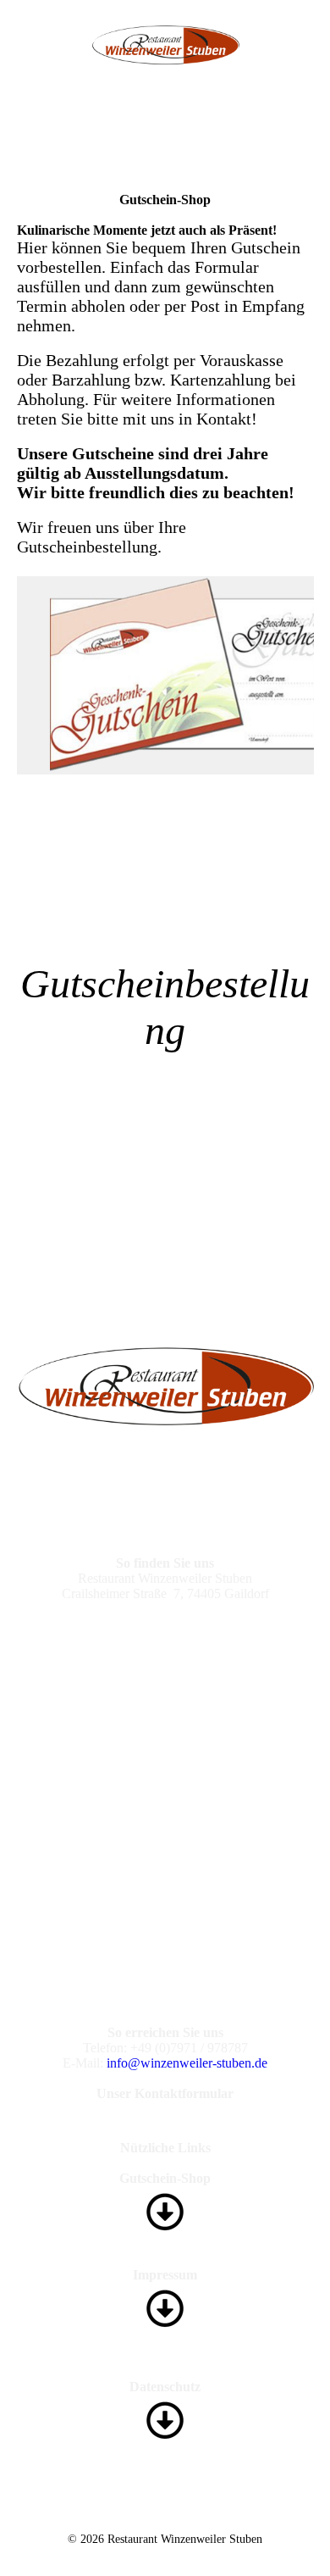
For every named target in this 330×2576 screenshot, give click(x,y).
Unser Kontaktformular (165, 2093)
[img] (165, 45)
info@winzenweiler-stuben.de (187, 2063)
